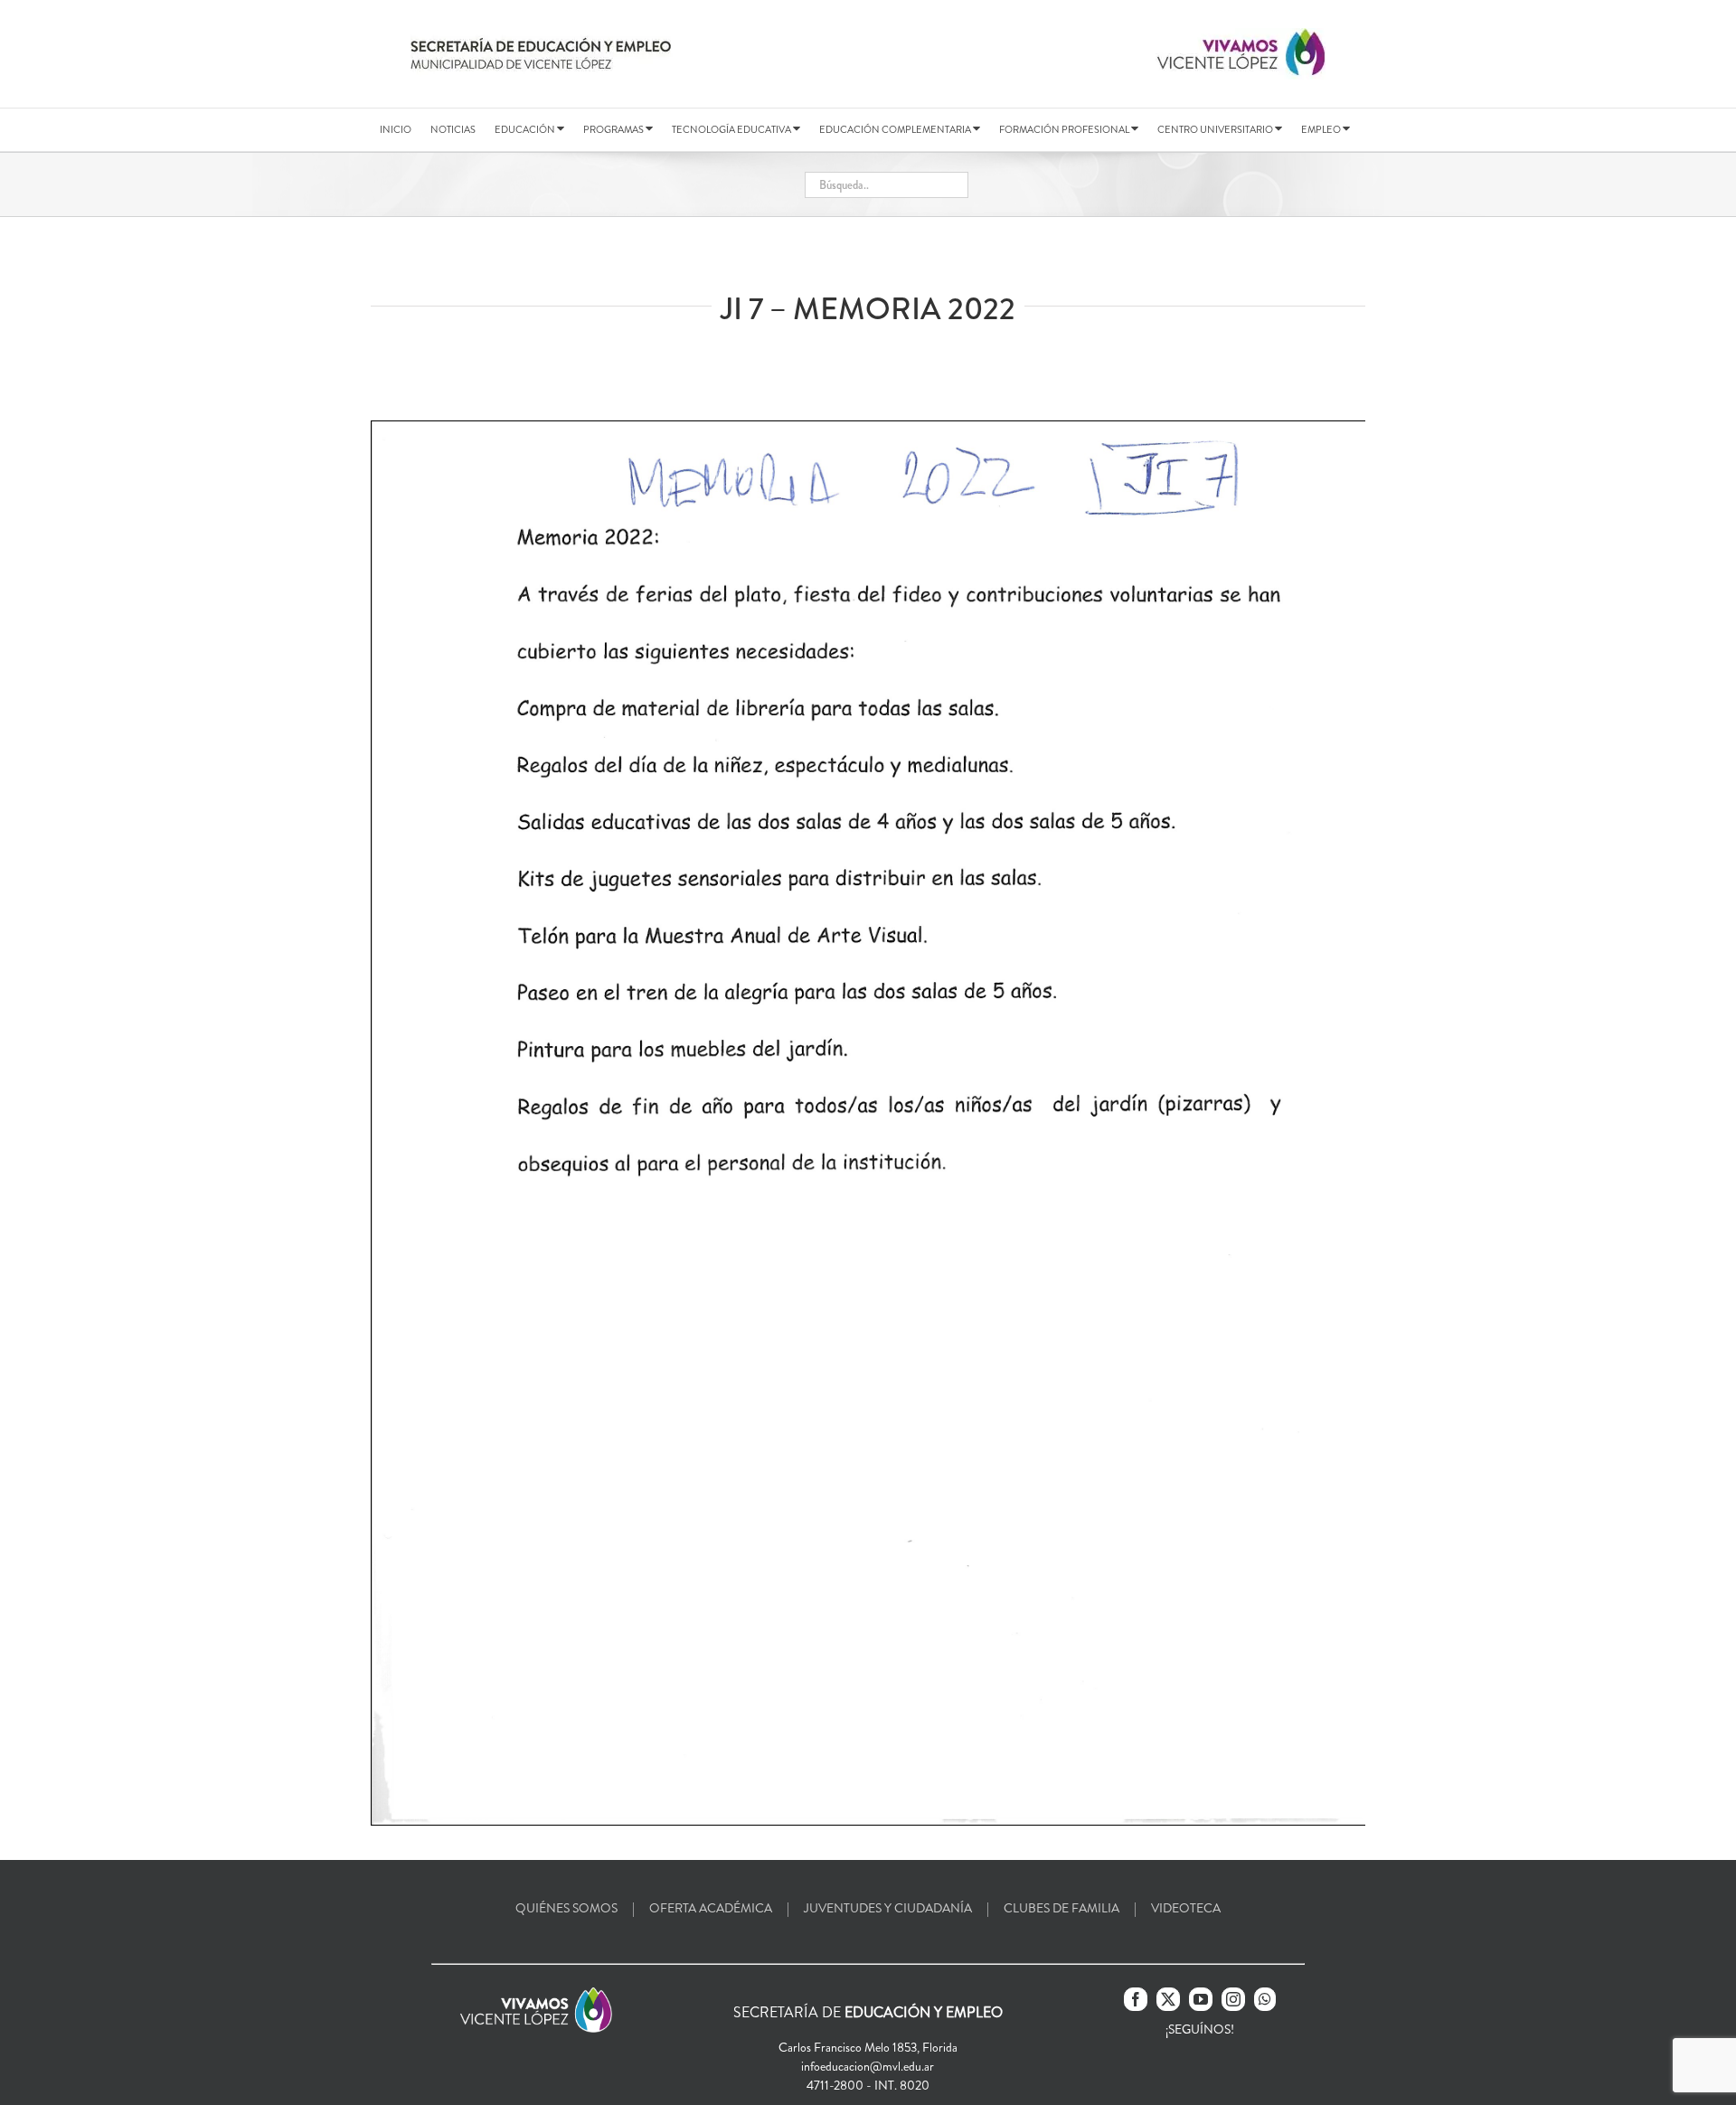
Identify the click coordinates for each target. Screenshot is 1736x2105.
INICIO (396, 129)
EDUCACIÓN (526, 129)
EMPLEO (1322, 129)
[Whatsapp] (1265, 1999)
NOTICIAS (453, 129)
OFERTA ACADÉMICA (711, 1908)
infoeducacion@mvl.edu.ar (868, 2066)
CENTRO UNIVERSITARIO (1216, 129)
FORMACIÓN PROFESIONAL (1065, 129)
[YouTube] (1201, 1999)
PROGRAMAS (614, 129)
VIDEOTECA (1186, 1908)
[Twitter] (1168, 1999)
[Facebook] (1136, 1999)
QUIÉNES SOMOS (566, 1908)
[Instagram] (1233, 1999)
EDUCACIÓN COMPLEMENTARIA (896, 129)
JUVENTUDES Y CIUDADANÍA (888, 1908)
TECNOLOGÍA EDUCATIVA (732, 129)
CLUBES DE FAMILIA (1061, 1908)
